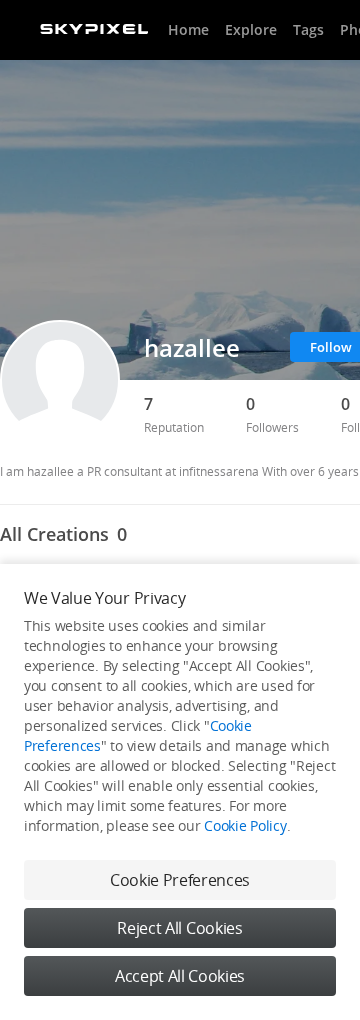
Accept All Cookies (180, 976)
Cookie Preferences (180, 880)
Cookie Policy (245, 825)
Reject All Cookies (179, 928)
